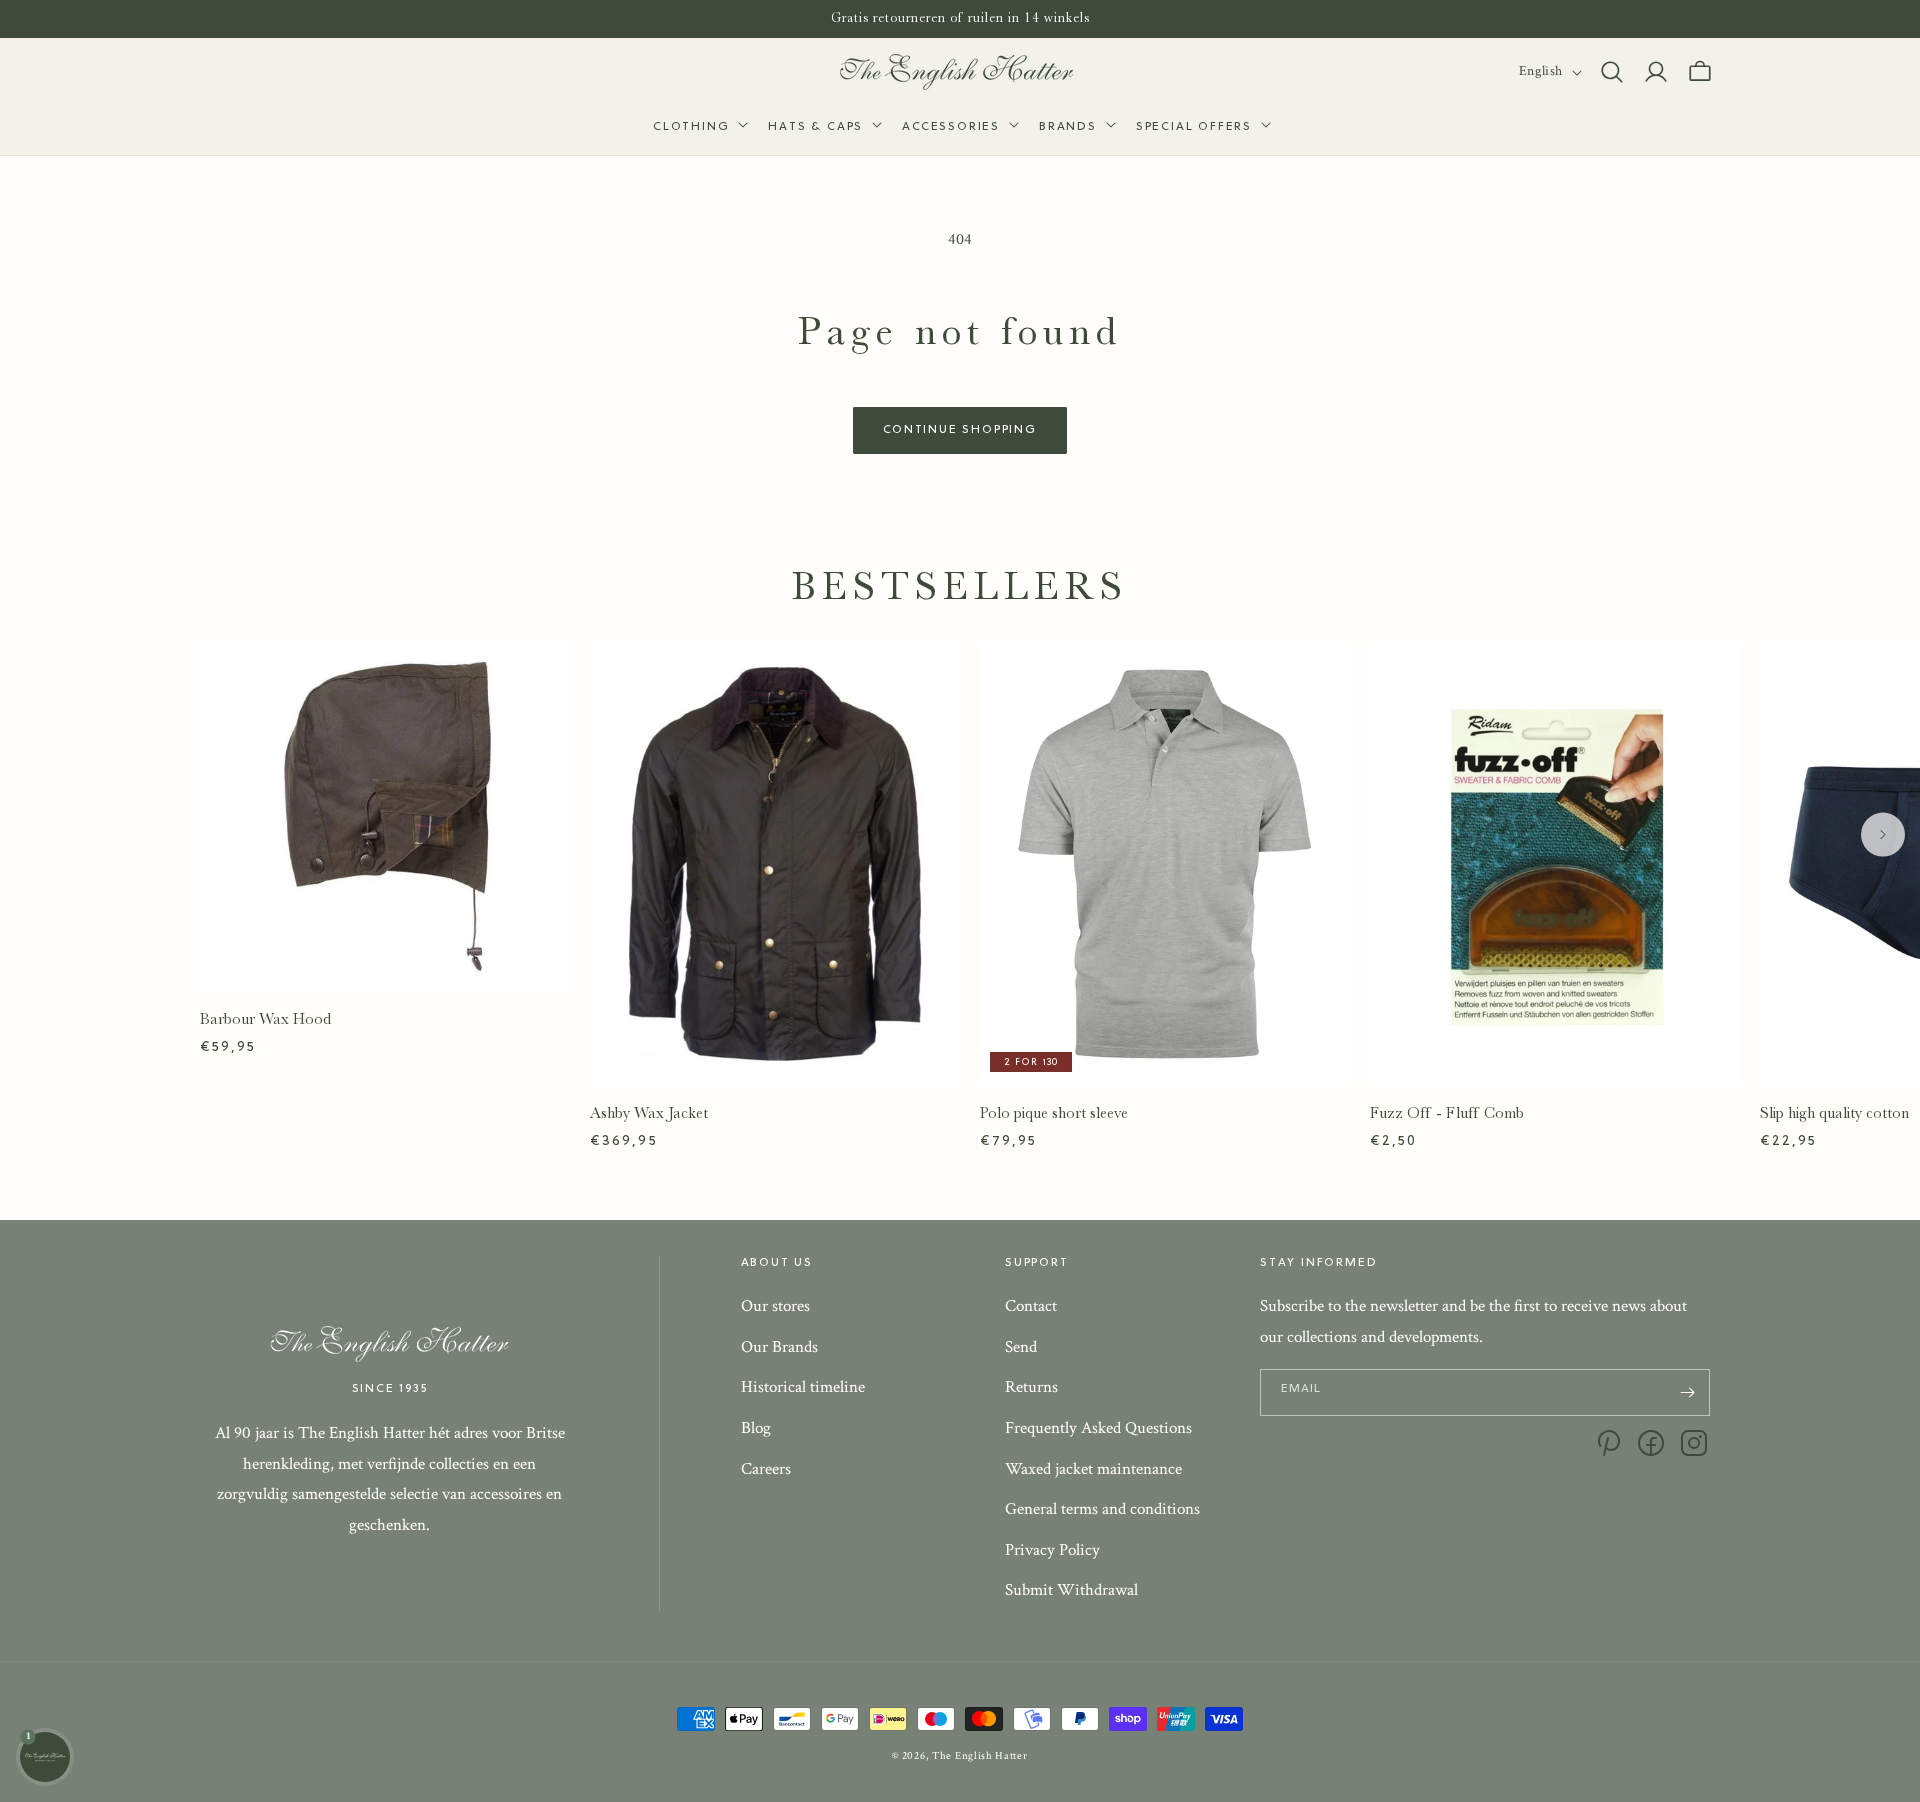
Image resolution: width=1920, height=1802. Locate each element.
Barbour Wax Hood (265, 1019)
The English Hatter (980, 1756)
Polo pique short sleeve (1054, 1113)
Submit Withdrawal (1071, 1590)
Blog (756, 1428)
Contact (1031, 1306)
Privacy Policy (1052, 1550)
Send (1021, 1347)
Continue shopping (960, 430)
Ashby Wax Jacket (649, 1113)
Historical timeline (803, 1387)
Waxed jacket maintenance (1093, 1469)
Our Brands (779, 1347)
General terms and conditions (1102, 1509)
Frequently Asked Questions (1098, 1428)
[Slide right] (1883, 835)
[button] (698, 128)
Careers (766, 1469)
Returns (1031, 1387)
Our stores (775, 1306)
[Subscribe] (1687, 1392)
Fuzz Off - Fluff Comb (1447, 1113)
